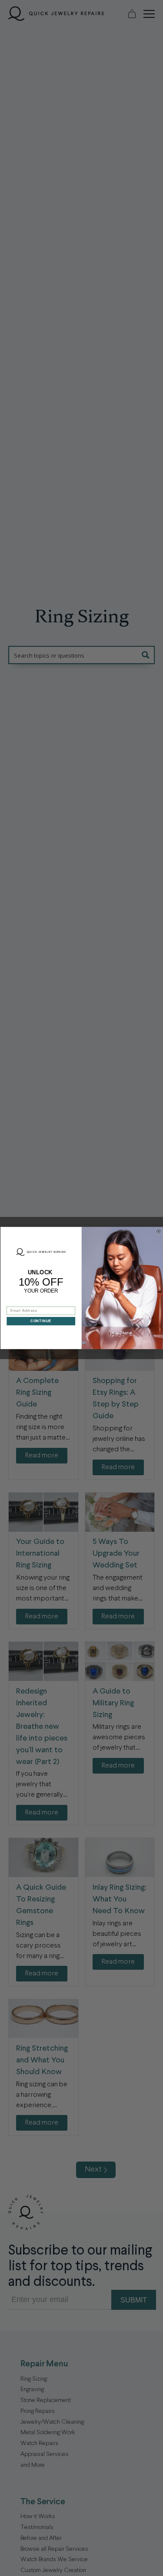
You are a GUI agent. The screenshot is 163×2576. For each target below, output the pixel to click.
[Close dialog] (159, 1231)
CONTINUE (41, 1321)
